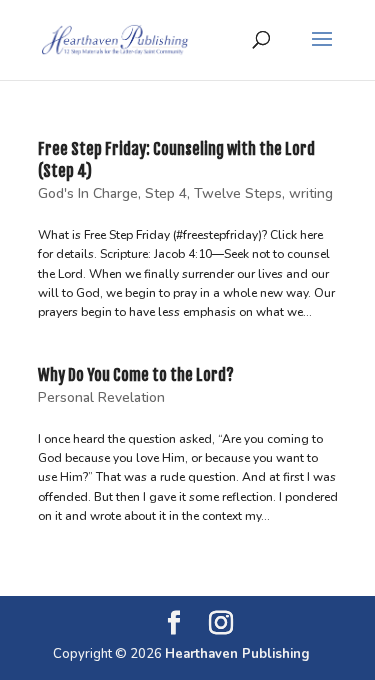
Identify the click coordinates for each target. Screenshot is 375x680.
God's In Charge (88, 193)
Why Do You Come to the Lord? (136, 375)
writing (311, 193)
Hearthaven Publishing (237, 654)
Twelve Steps (238, 193)
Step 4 (166, 193)
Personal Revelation (101, 397)
